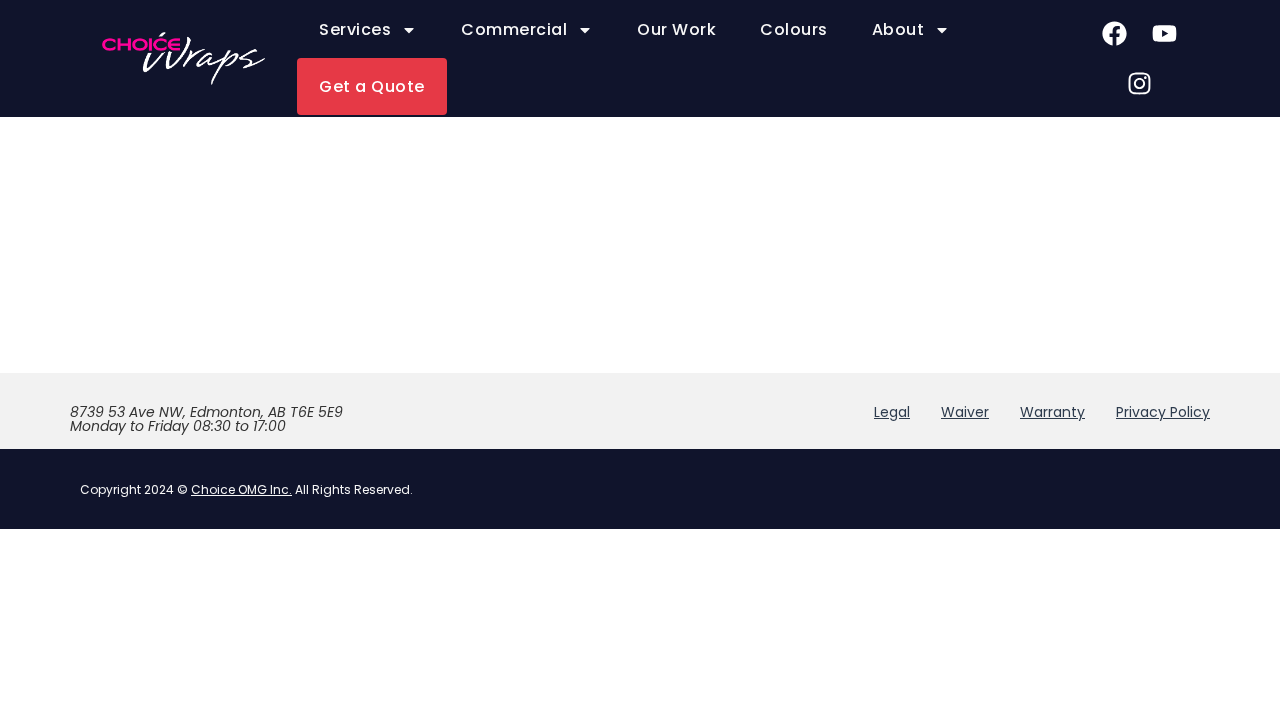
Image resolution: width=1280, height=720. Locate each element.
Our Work (676, 29)
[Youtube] (1165, 33)
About (898, 29)
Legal (892, 412)
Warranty (1052, 412)
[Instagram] (1140, 83)
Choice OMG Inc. (241, 489)
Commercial (514, 29)
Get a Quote (372, 86)
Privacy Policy (1163, 412)
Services (355, 29)
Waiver (965, 412)
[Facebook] (1115, 33)
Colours (794, 29)
